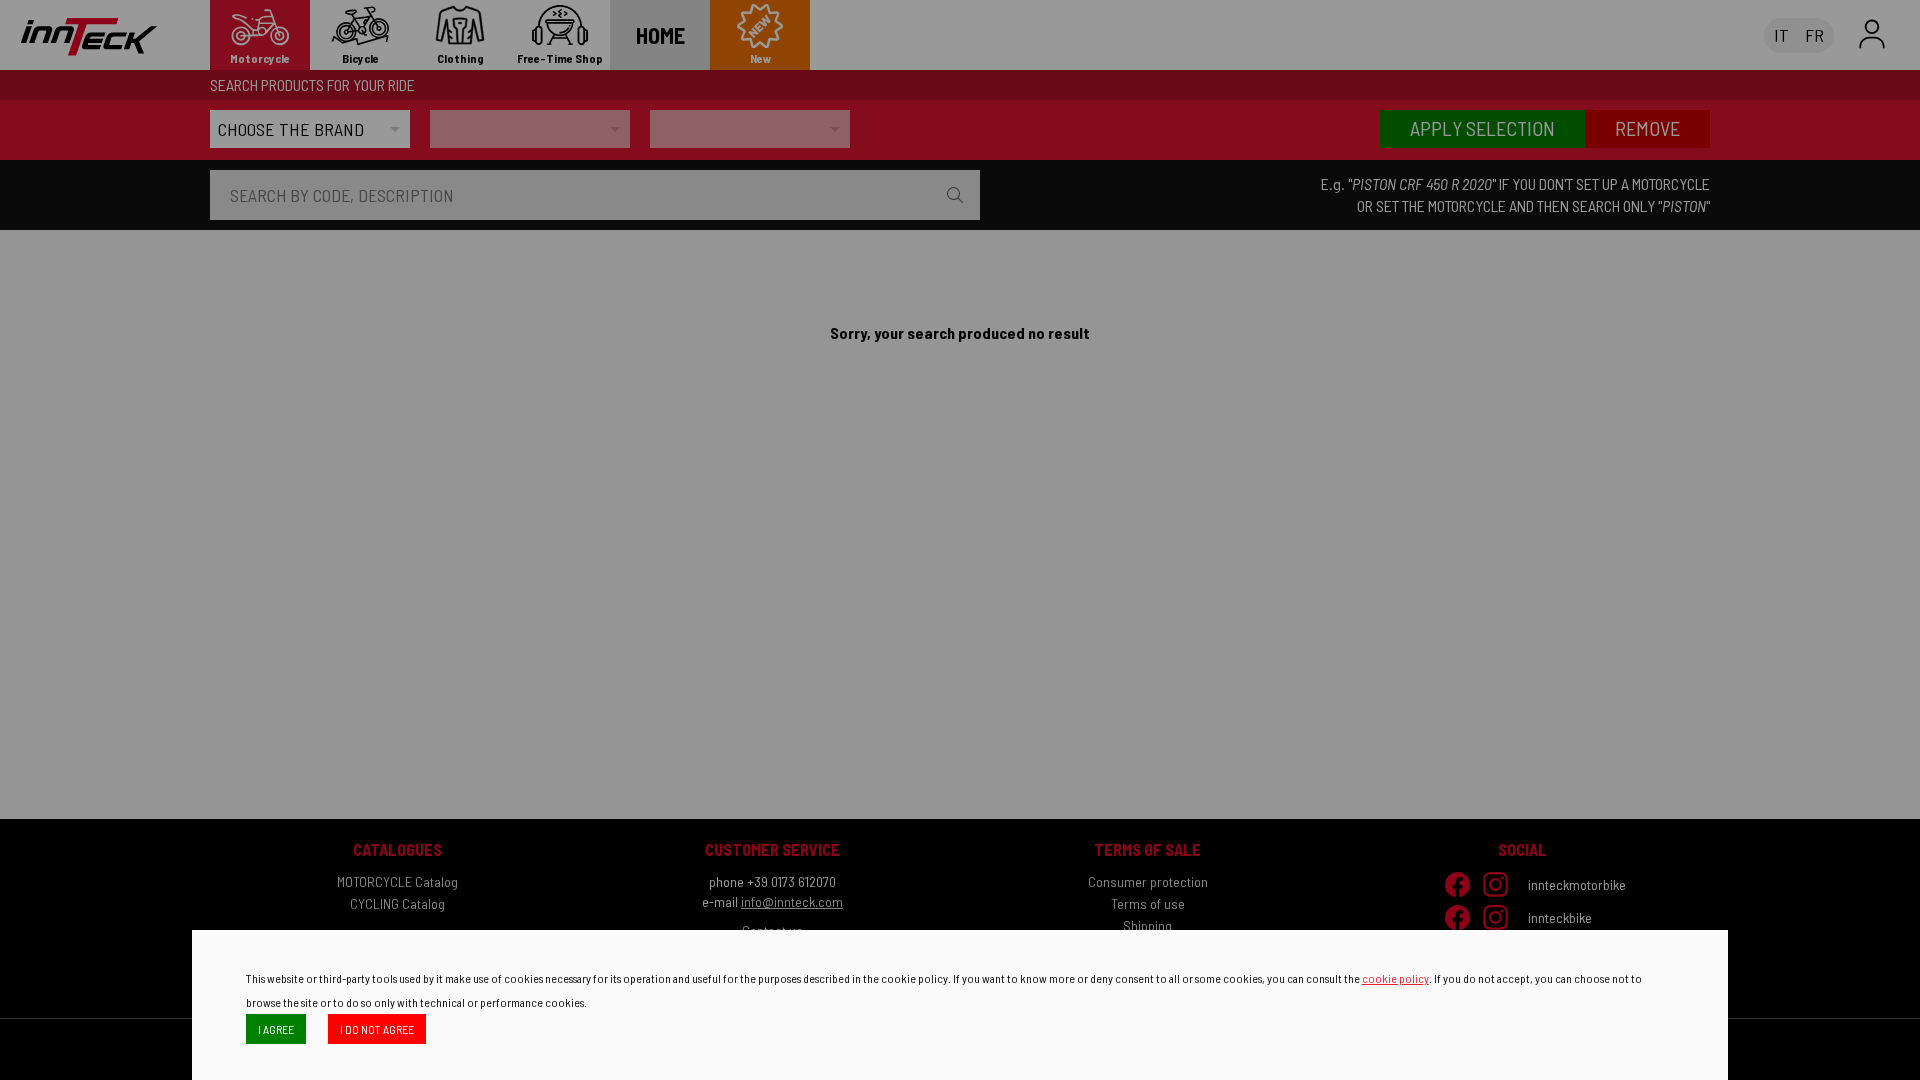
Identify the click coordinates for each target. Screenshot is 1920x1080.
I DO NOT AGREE (377, 1029)
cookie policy (1395, 978)
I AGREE (276, 1029)
